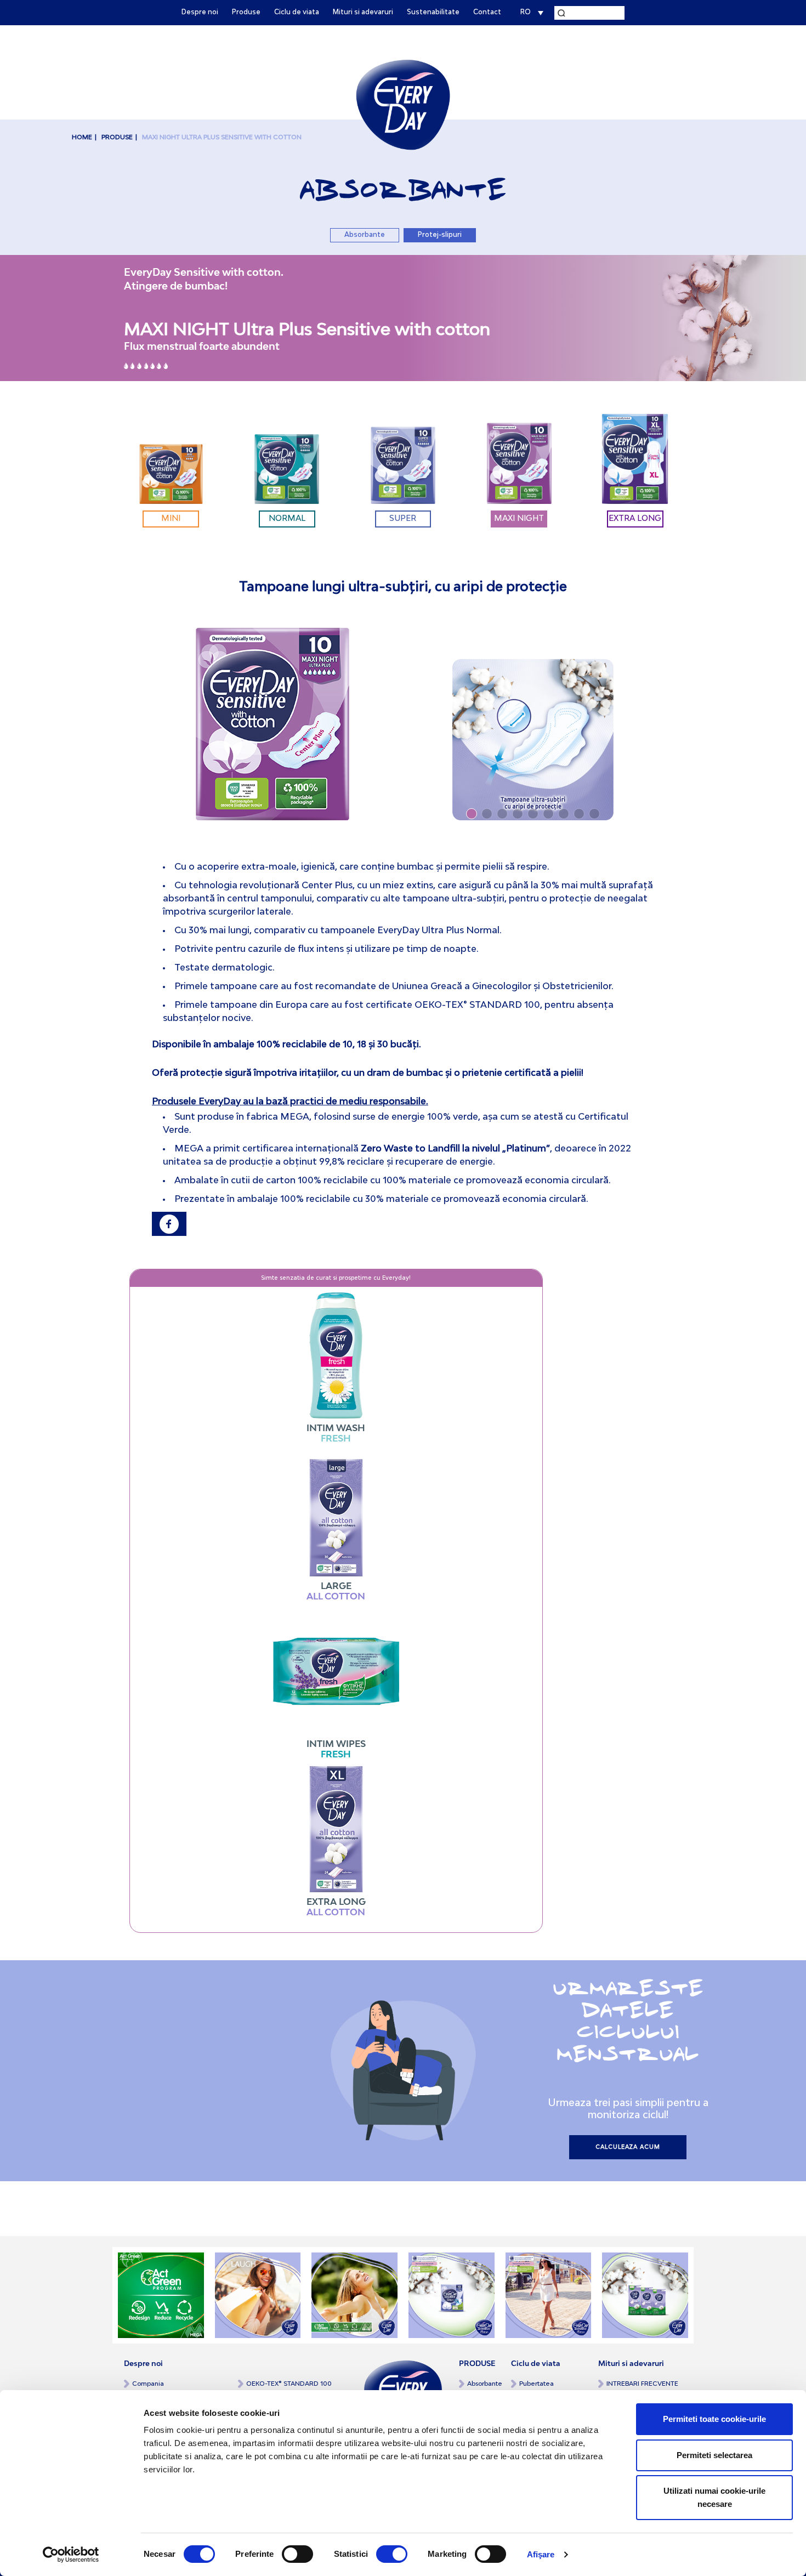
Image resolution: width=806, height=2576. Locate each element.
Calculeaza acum (628, 2147)
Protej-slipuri (440, 235)
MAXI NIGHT (519, 519)
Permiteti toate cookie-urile (714, 2419)
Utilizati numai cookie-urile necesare (714, 2497)
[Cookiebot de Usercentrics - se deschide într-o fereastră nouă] (71, 2555)
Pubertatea (537, 2384)
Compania (148, 2384)
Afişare (541, 2554)
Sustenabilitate (433, 13)
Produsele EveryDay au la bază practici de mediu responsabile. (290, 1102)
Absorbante (365, 235)
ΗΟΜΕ (82, 137)
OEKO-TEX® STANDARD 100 (289, 2384)
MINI (171, 519)
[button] (472, 814)
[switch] (297, 2554)
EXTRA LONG (635, 519)
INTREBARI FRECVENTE (642, 2384)
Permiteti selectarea (714, 2455)
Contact (487, 13)
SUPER (403, 519)
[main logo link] (403, 104)
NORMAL (287, 519)
